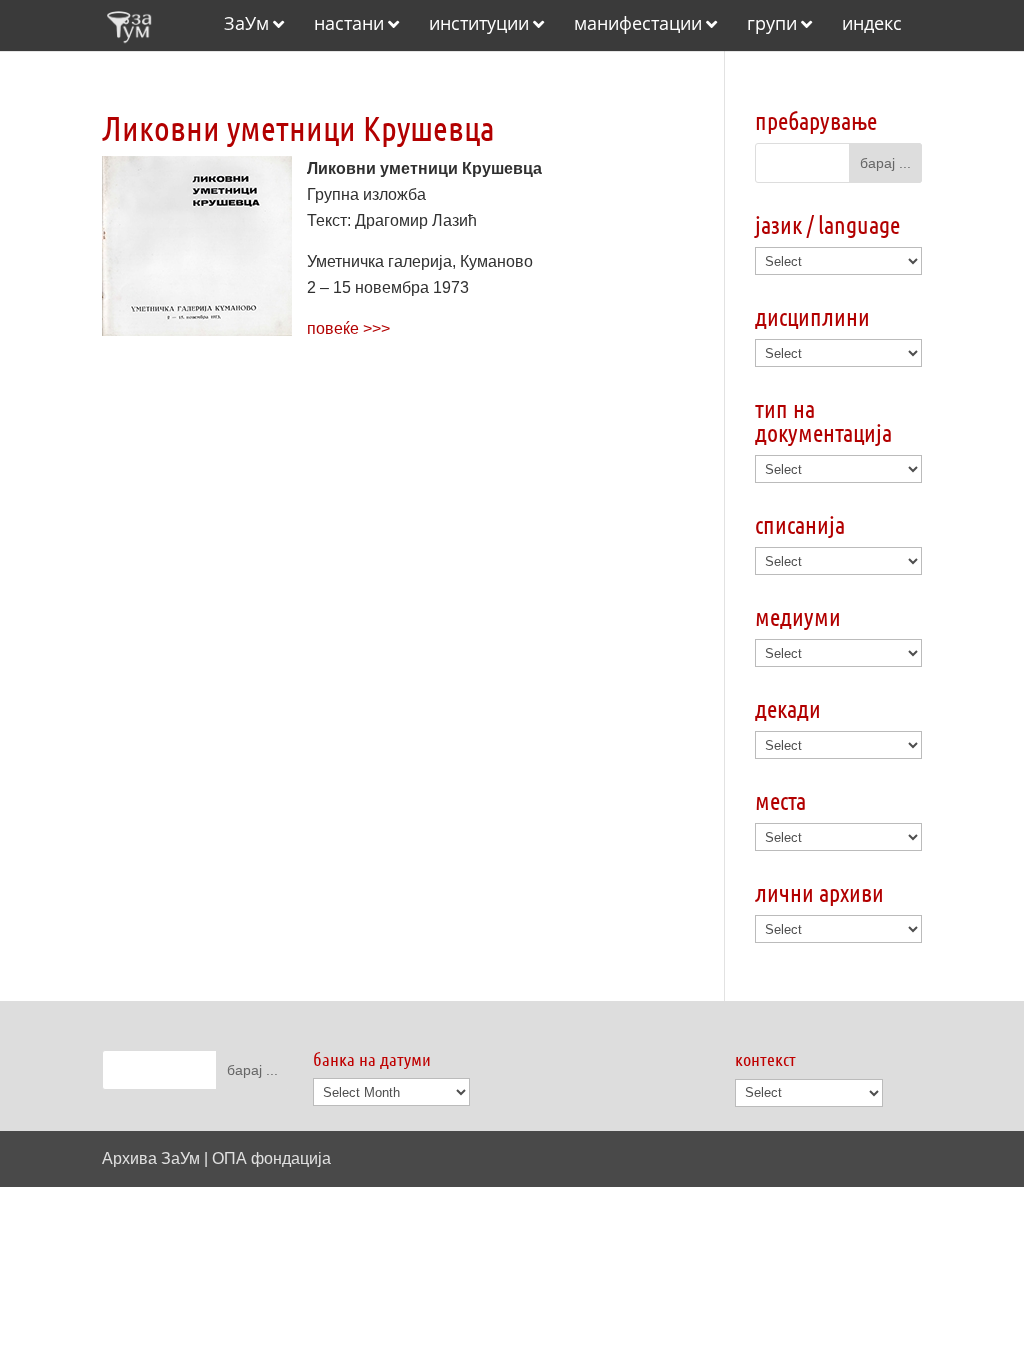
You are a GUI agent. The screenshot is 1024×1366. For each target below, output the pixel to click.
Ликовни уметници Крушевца (298, 127)
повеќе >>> (348, 328)
